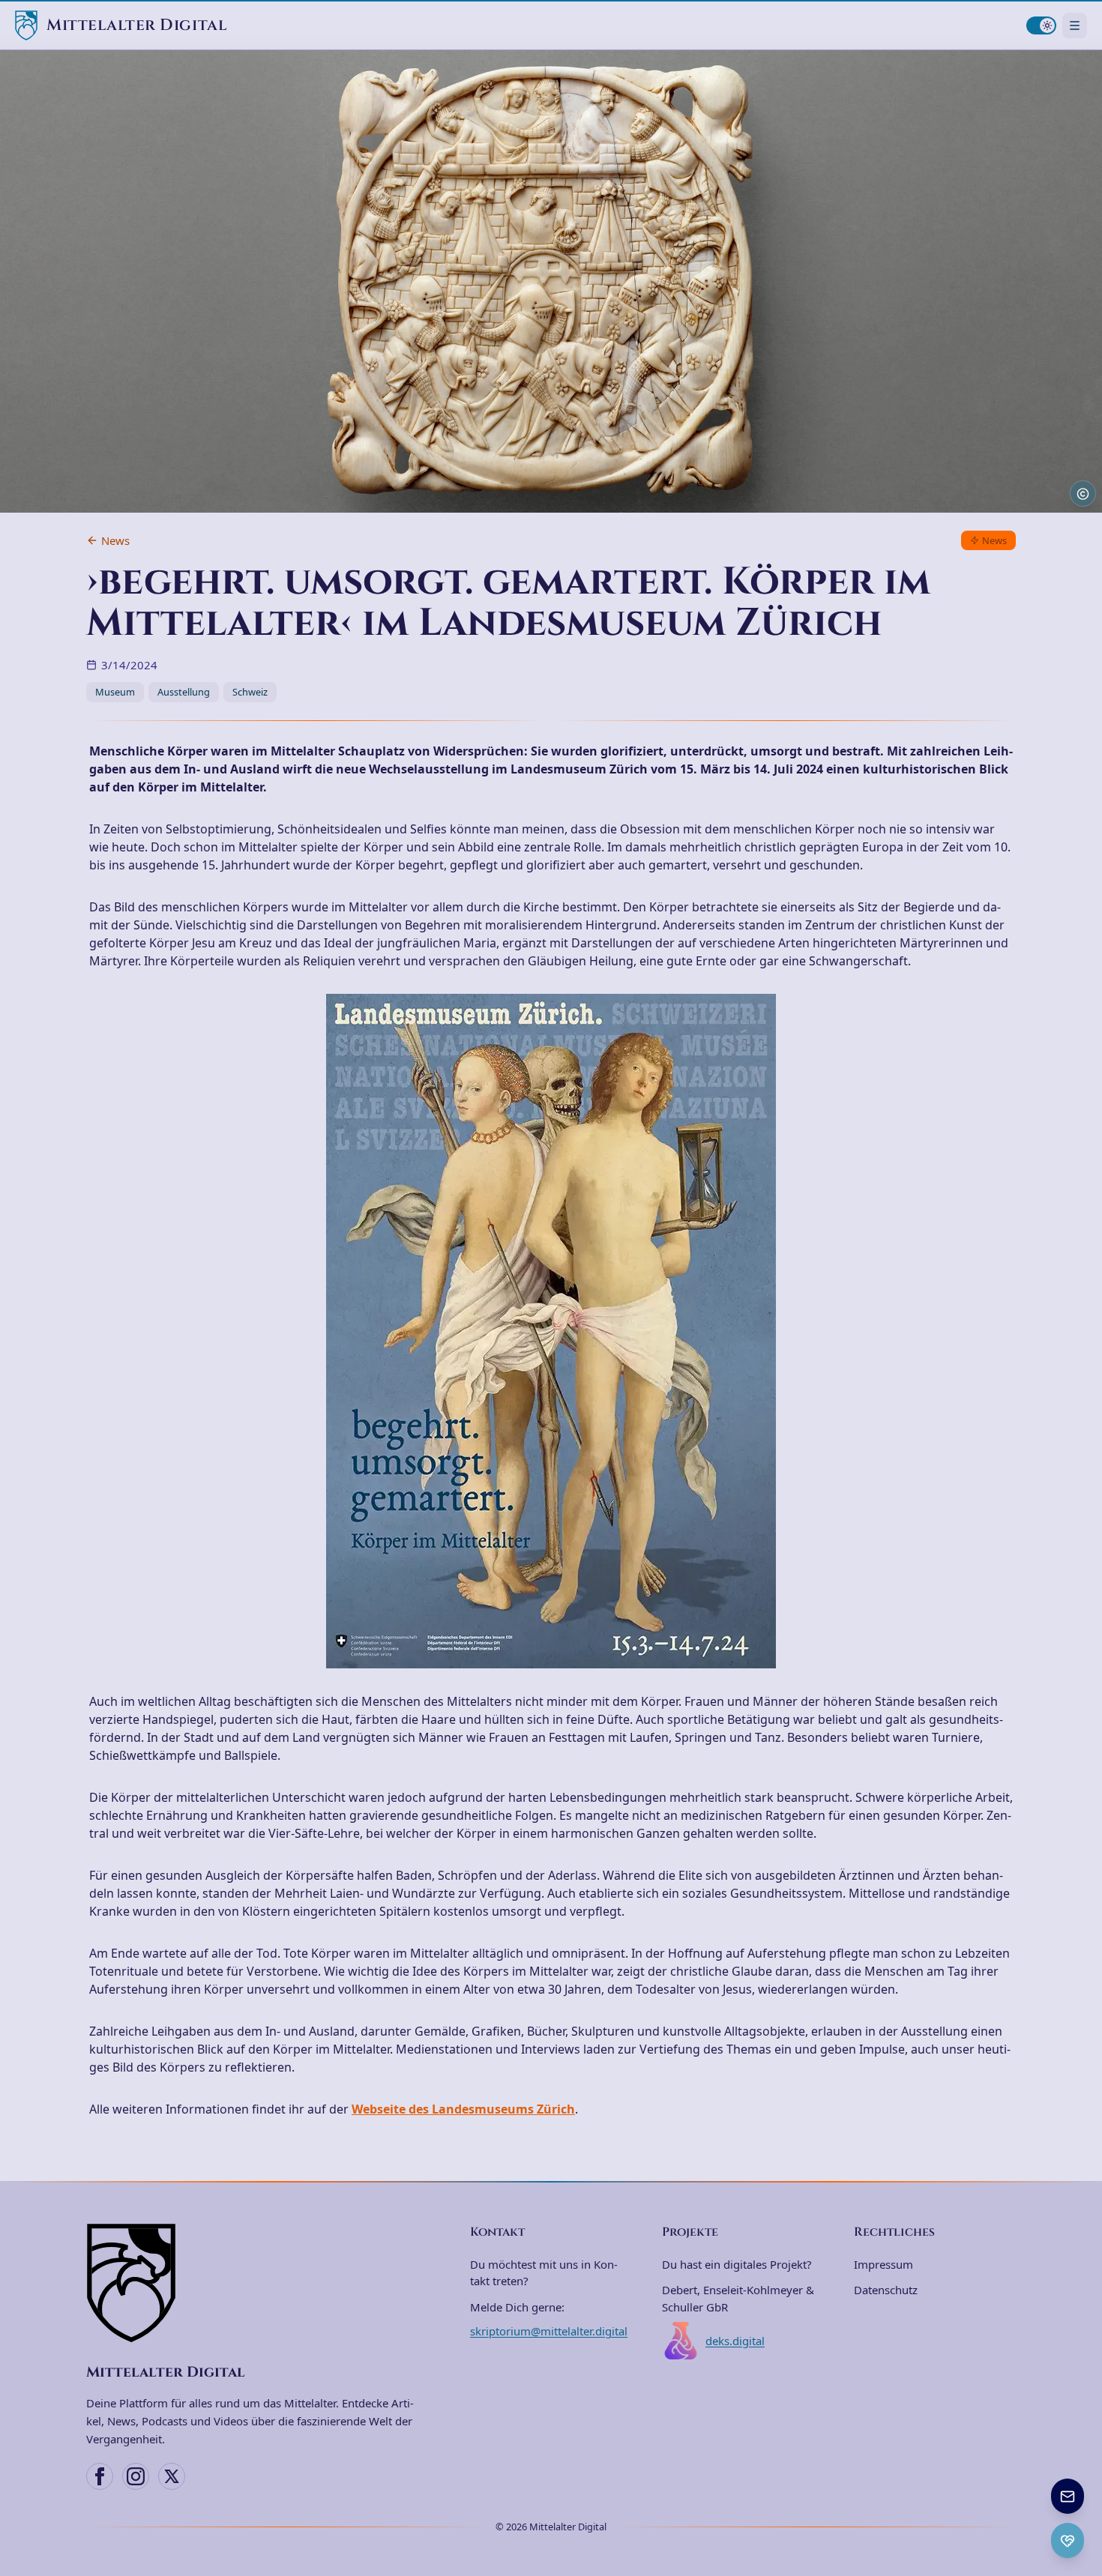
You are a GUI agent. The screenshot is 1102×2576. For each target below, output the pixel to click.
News (115, 540)
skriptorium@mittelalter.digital (549, 2331)
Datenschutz (886, 2290)
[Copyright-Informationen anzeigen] (1083, 494)
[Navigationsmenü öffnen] (1075, 25)
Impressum (883, 2264)
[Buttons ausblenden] (1083, 2480)
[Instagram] (136, 2476)
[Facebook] (100, 2476)
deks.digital (735, 2341)
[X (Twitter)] (172, 2476)
